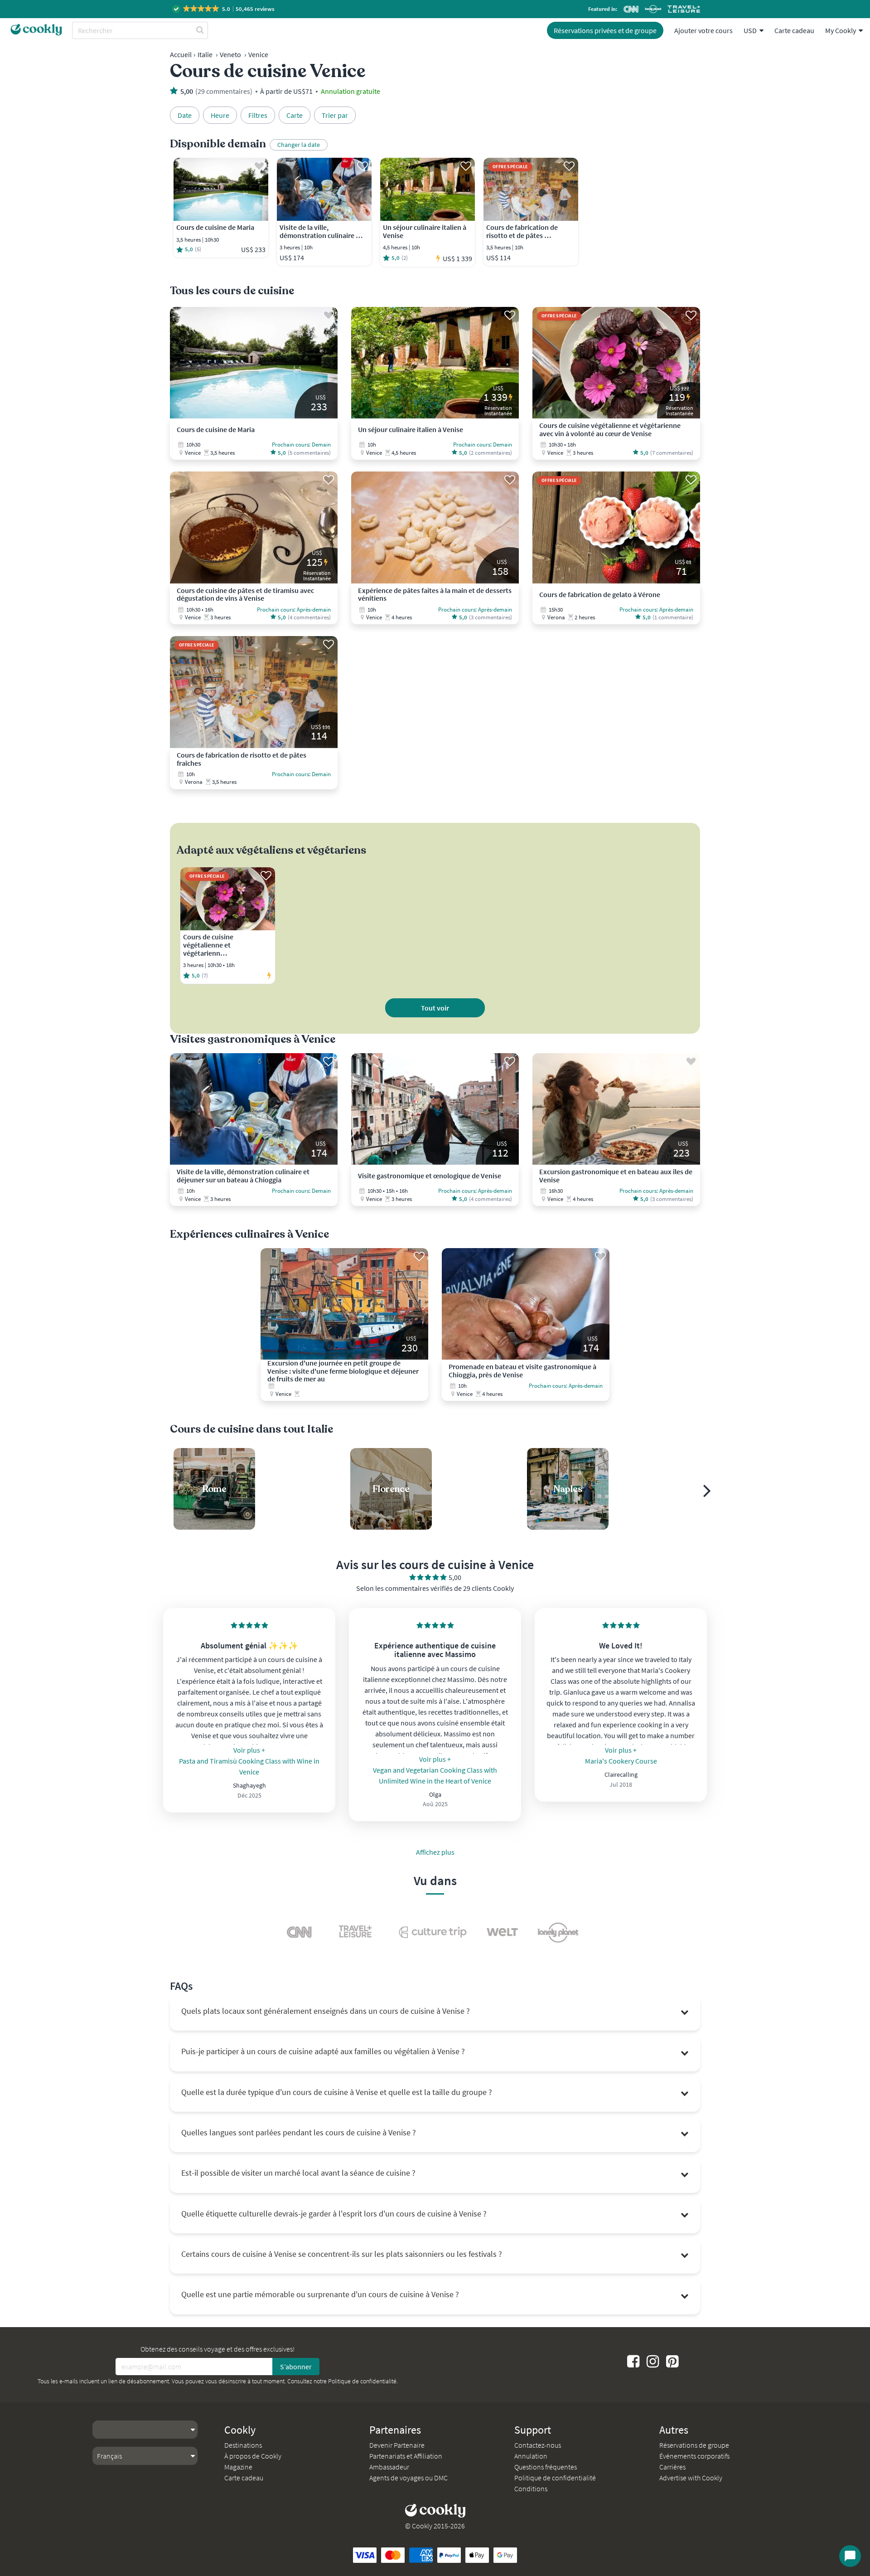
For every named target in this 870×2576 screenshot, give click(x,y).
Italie (205, 54)
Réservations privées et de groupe (605, 30)
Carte (295, 115)
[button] (224, 9)
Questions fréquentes (546, 2467)
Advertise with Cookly (691, 2478)
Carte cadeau (794, 30)
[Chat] (850, 2556)
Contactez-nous (538, 2445)
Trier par (335, 115)
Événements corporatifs (694, 2456)
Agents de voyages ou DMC (408, 2478)
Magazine (238, 2467)
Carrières (672, 2467)
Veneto (230, 54)
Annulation (531, 2456)
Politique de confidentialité (362, 2381)
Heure (220, 115)
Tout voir (435, 1008)
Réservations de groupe (694, 2445)
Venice (258, 54)
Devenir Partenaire (397, 2445)
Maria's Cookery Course (621, 1761)
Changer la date (299, 145)
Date (185, 115)
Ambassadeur (389, 2467)
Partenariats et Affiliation (406, 2456)
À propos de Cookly (253, 2456)
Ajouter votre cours (703, 30)
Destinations (243, 2445)
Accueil (181, 54)
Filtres (258, 115)
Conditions (531, 2489)
